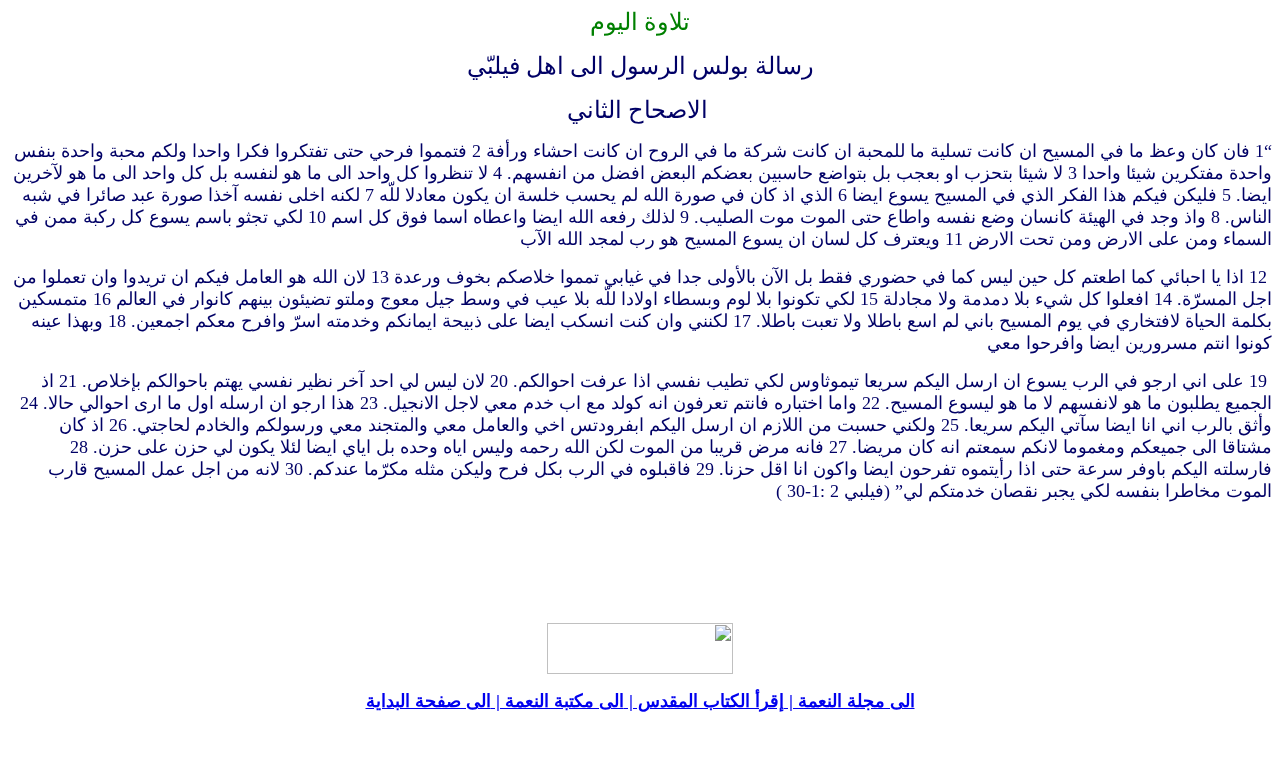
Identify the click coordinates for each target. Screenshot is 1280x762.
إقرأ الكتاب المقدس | (704, 701)
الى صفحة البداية (428, 701)
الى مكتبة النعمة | (557, 701)
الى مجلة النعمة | (849, 701)
